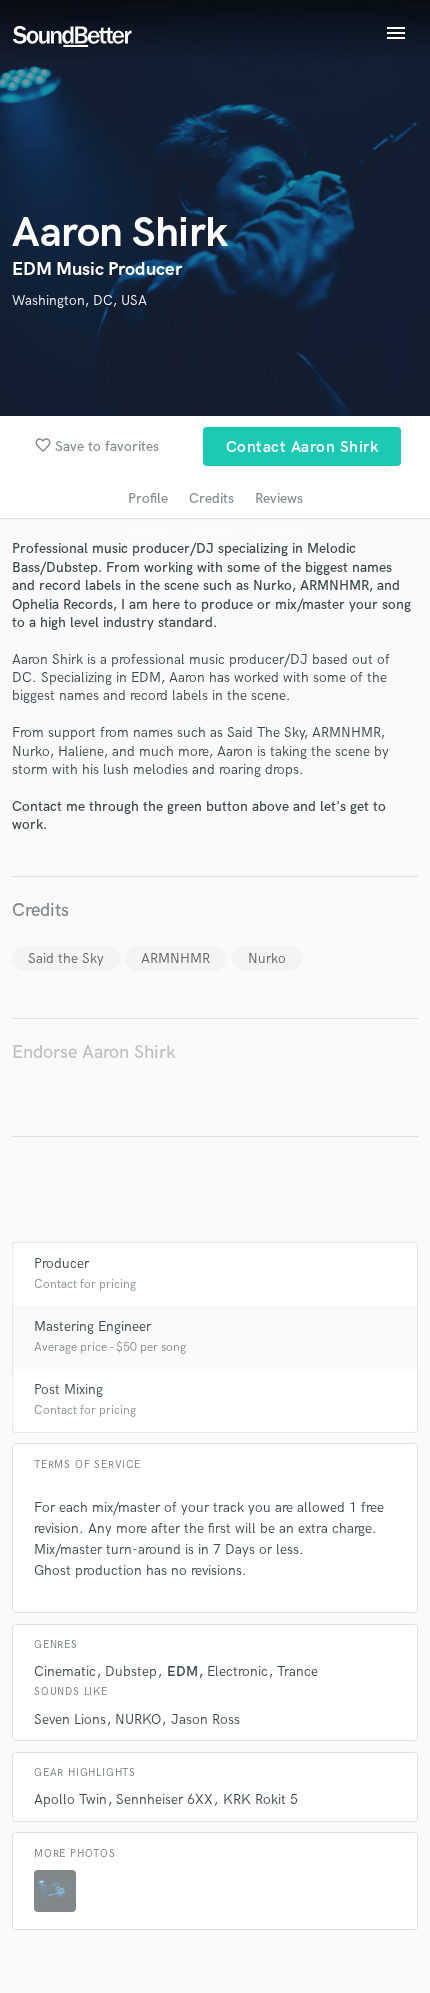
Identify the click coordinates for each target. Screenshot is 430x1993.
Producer (61, 1263)
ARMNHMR (175, 958)
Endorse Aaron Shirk (94, 1052)
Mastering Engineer (92, 1326)
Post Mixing (68, 1389)
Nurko (267, 958)
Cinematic (65, 1671)
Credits (211, 498)
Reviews (279, 498)
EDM (182, 1671)
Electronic (237, 1671)
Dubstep (131, 1671)
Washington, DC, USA (79, 300)
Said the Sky (66, 958)
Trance (297, 1671)
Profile (148, 498)
